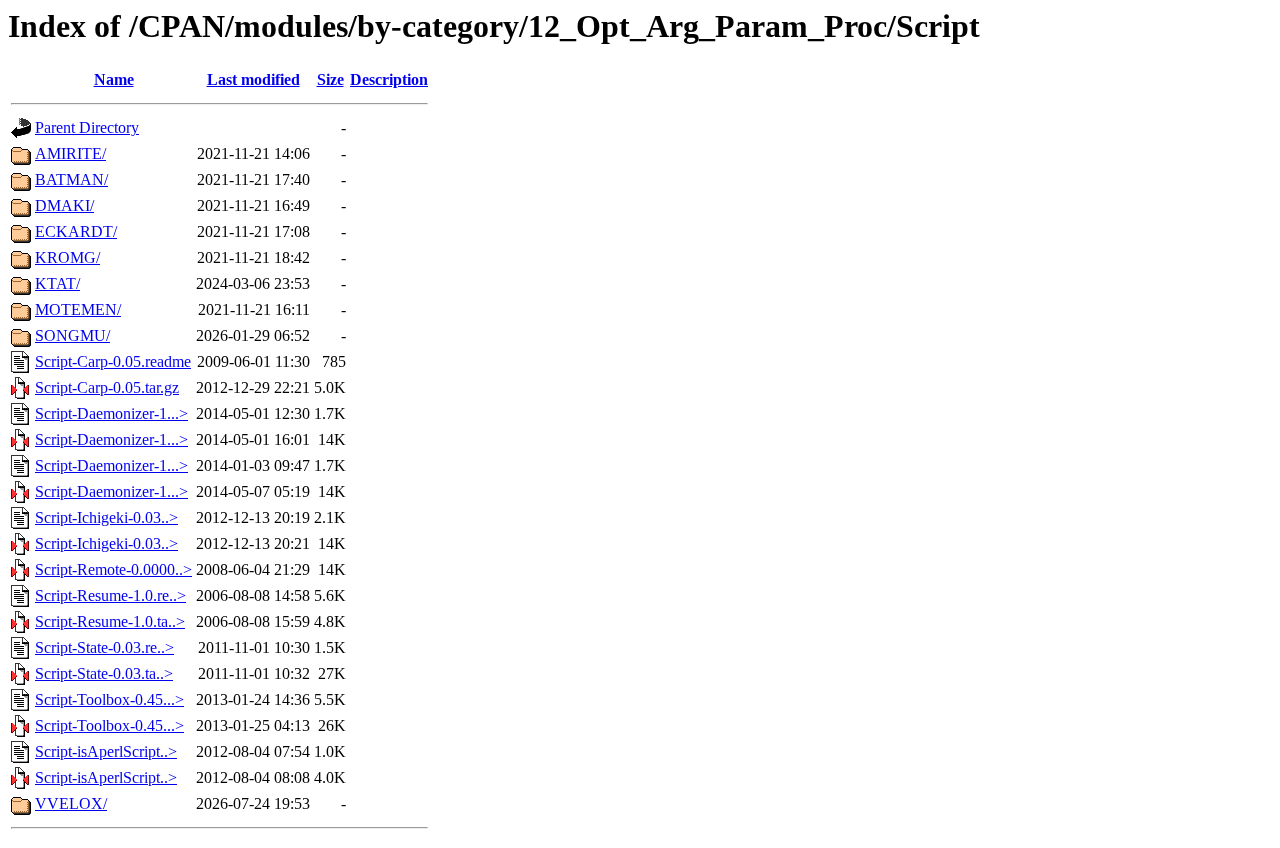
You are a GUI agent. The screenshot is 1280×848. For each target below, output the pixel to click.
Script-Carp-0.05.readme (113, 361)
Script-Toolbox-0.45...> (109, 699)
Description (389, 79)
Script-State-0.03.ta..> (104, 673)
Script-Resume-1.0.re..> (110, 595)
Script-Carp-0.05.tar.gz (107, 387)
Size (330, 79)
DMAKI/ (64, 205)
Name (114, 79)
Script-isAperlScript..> (106, 751)
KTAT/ (57, 283)
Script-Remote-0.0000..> (113, 569)
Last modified (253, 79)
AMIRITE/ (70, 153)
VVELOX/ (71, 803)
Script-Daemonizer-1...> (111, 413)
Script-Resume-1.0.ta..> (110, 621)
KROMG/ (67, 257)
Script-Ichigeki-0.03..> (106, 517)
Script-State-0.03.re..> (104, 647)
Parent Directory (87, 127)
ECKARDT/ (76, 231)
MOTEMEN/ (78, 309)
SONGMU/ (72, 335)
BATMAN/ (71, 179)
